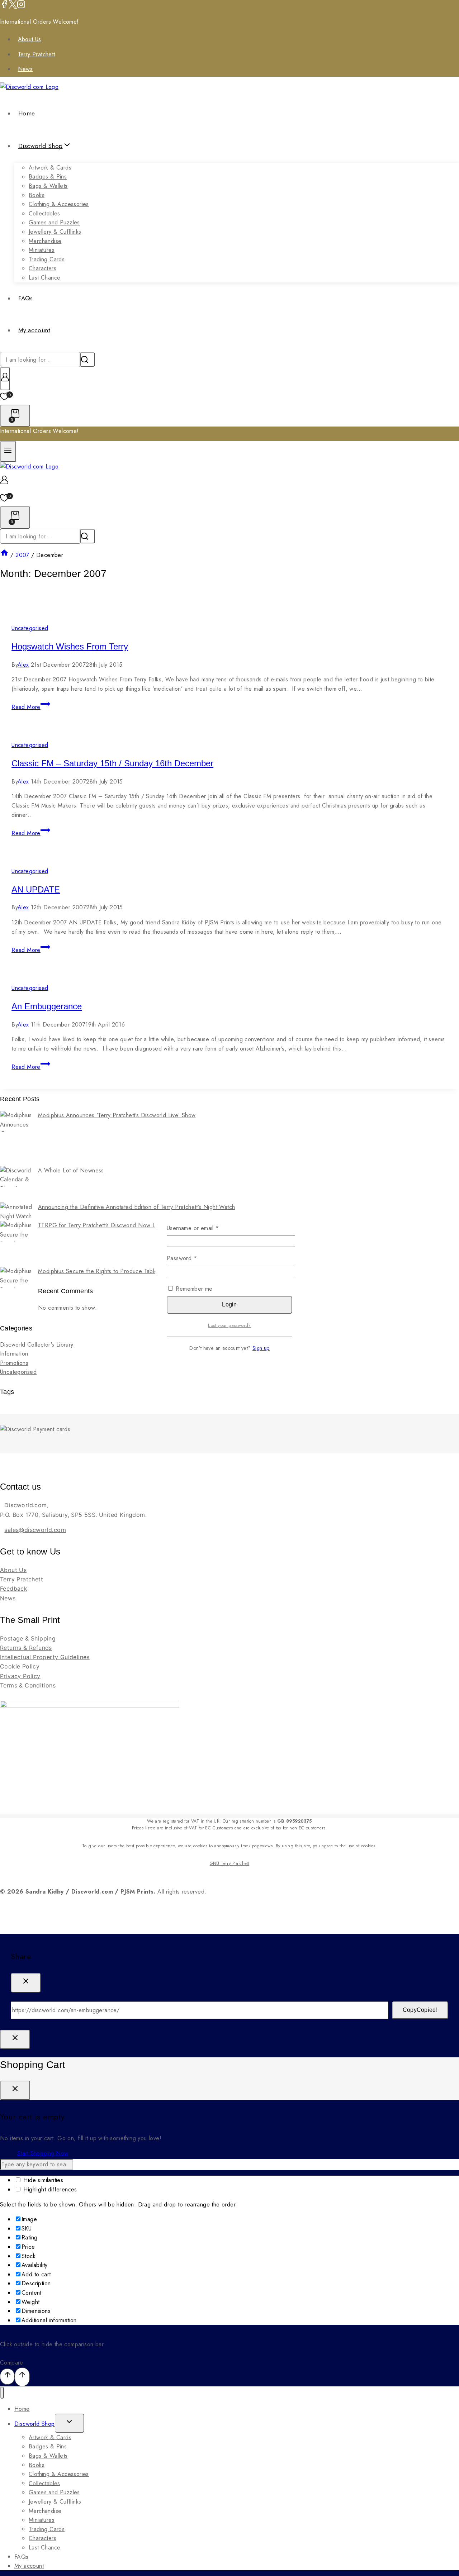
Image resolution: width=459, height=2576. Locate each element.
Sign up (261, 1348)
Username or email (204, 1228)
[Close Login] (15, 2039)
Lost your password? (229, 1325)
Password (193, 1258)
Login (229, 1304)
